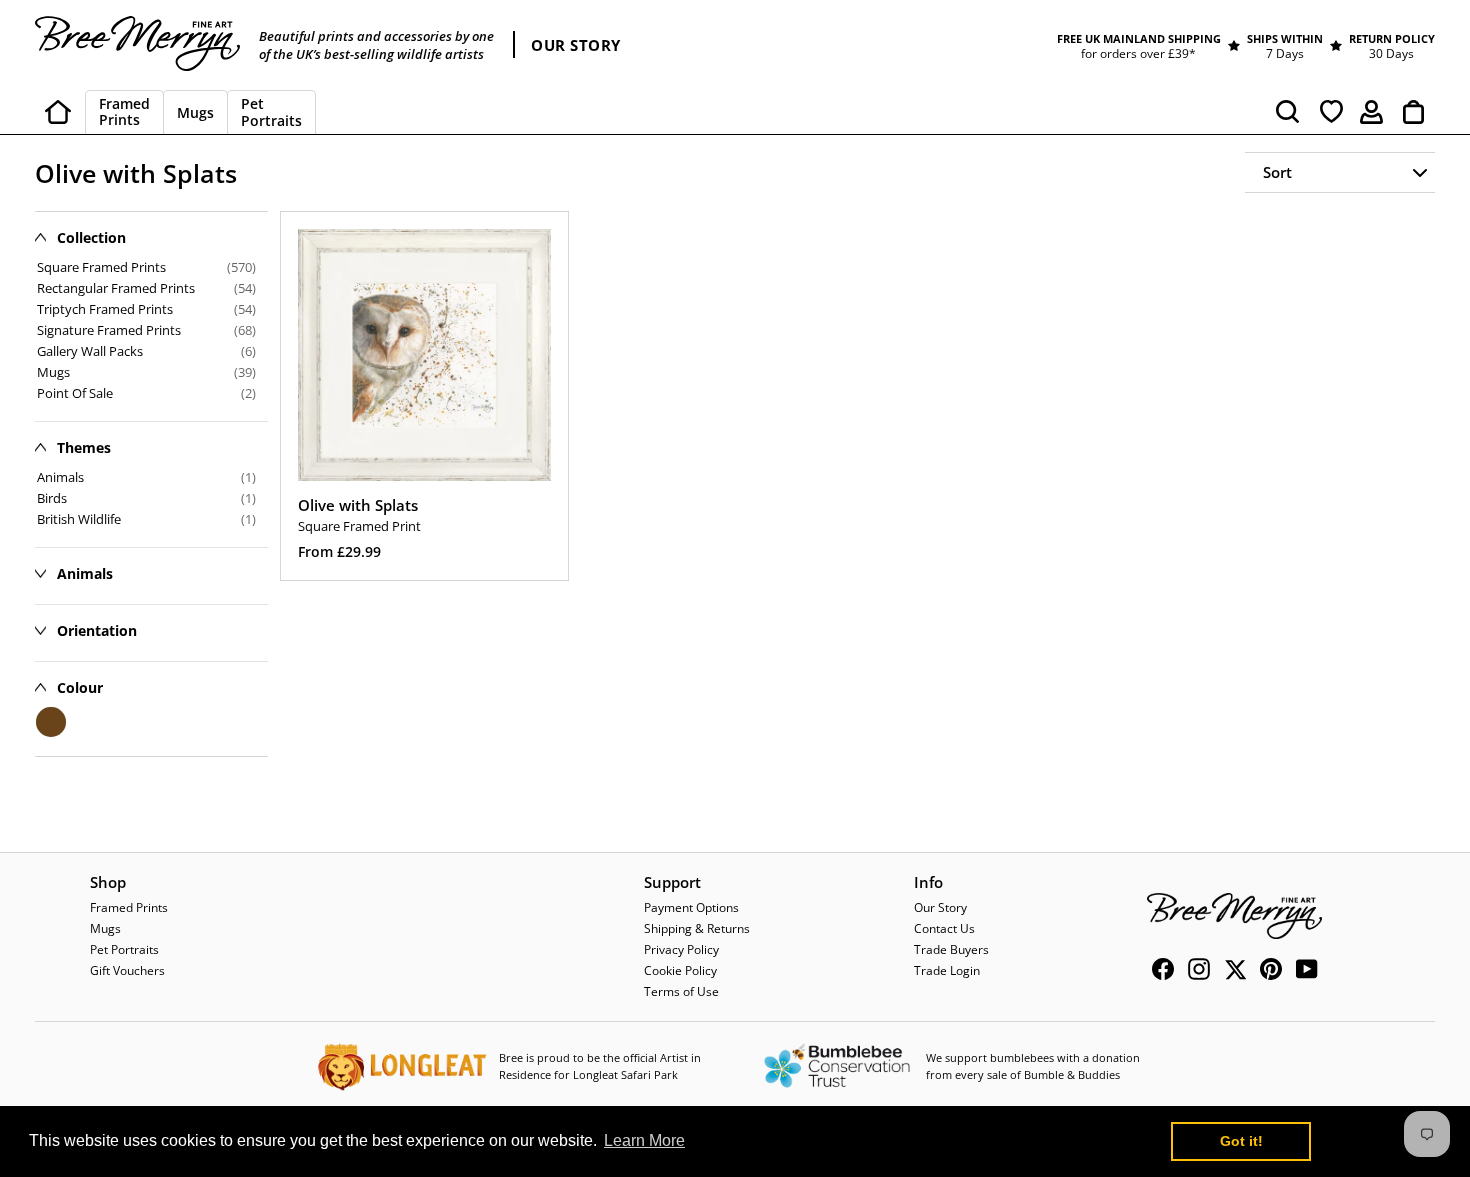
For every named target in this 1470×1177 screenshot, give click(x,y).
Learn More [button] (644, 1140)
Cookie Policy (680, 970)
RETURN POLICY (1392, 38)
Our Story (940, 907)
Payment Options (691, 907)
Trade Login (947, 970)
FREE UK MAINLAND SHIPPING (1139, 38)
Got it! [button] (1241, 1141)
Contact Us (944, 928)
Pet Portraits (124, 949)
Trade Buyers (951, 949)
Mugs (105, 928)
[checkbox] (146, 477)
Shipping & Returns (697, 928)
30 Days (1391, 53)
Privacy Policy (681, 949)
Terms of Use (681, 991)
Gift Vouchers (127, 970)
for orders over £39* (1138, 53)
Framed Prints (129, 907)
